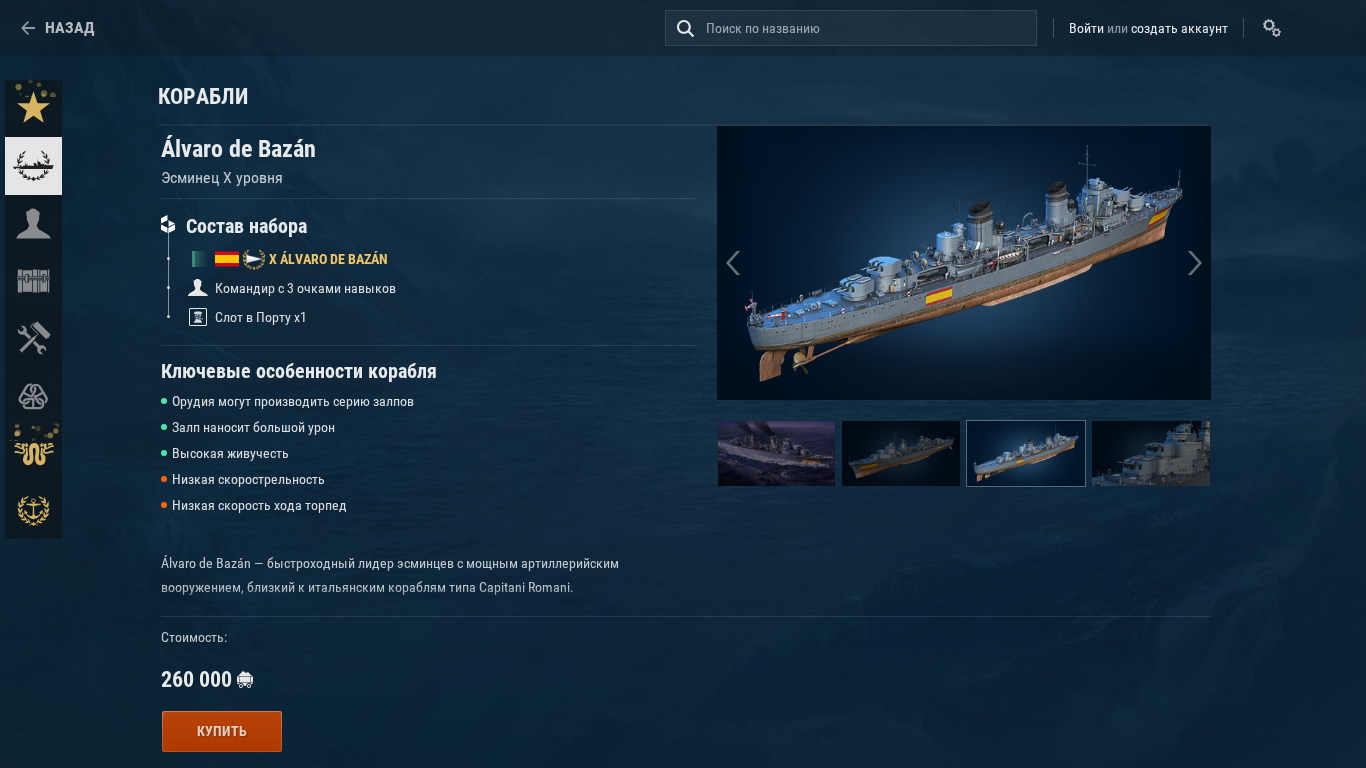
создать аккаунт (1179, 28)
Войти (1086, 28)
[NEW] (33, 108)
